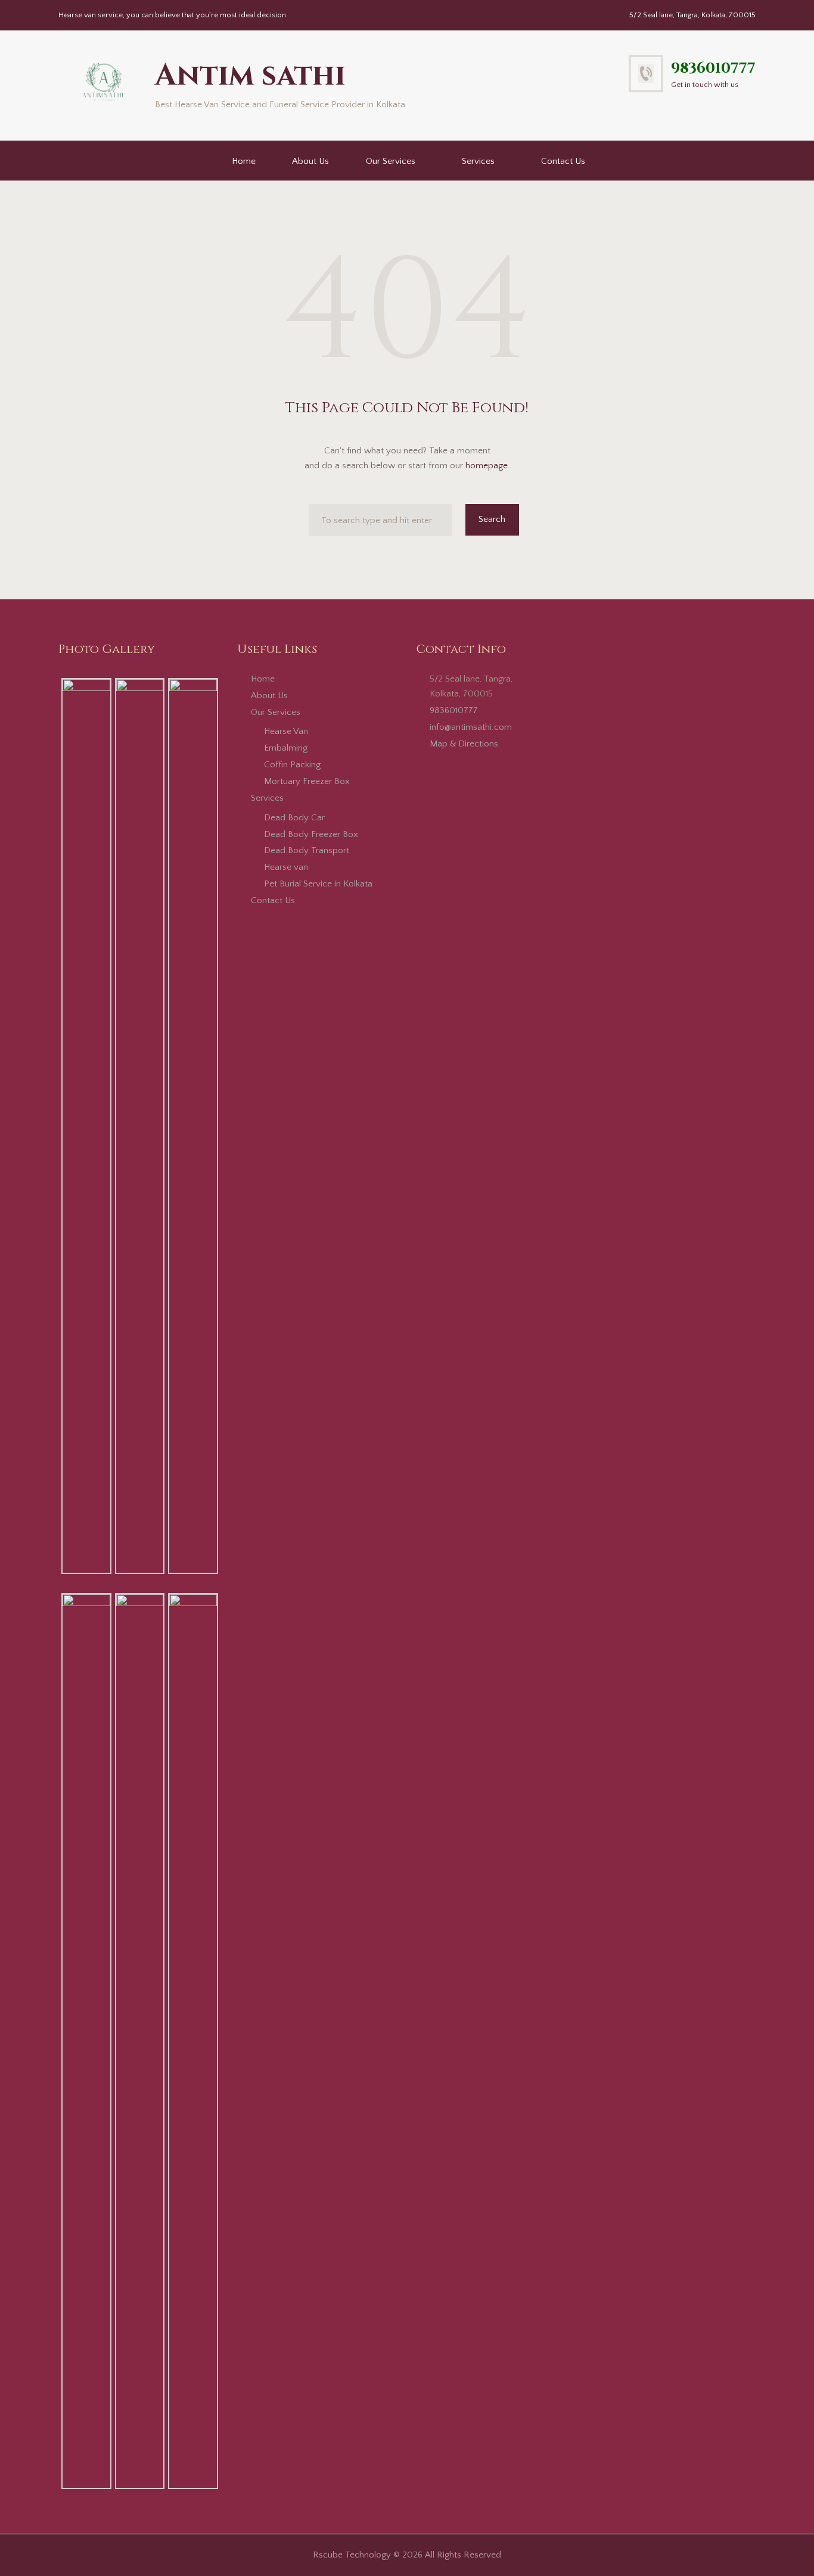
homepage (487, 466)
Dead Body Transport (307, 850)
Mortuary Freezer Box (307, 781)
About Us (310, 161)
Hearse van (286, 867)
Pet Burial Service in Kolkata (318, 884)
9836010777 (713, 68)
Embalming (286, 748)
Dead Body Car (294, 818)
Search (492, 519)
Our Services (391, 161)
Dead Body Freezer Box (311, 834)
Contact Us (563, 161)
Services (478, 161)
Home (244, 161)
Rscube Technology (352, 2555)
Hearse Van (286, 731)
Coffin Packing (292, 765)
